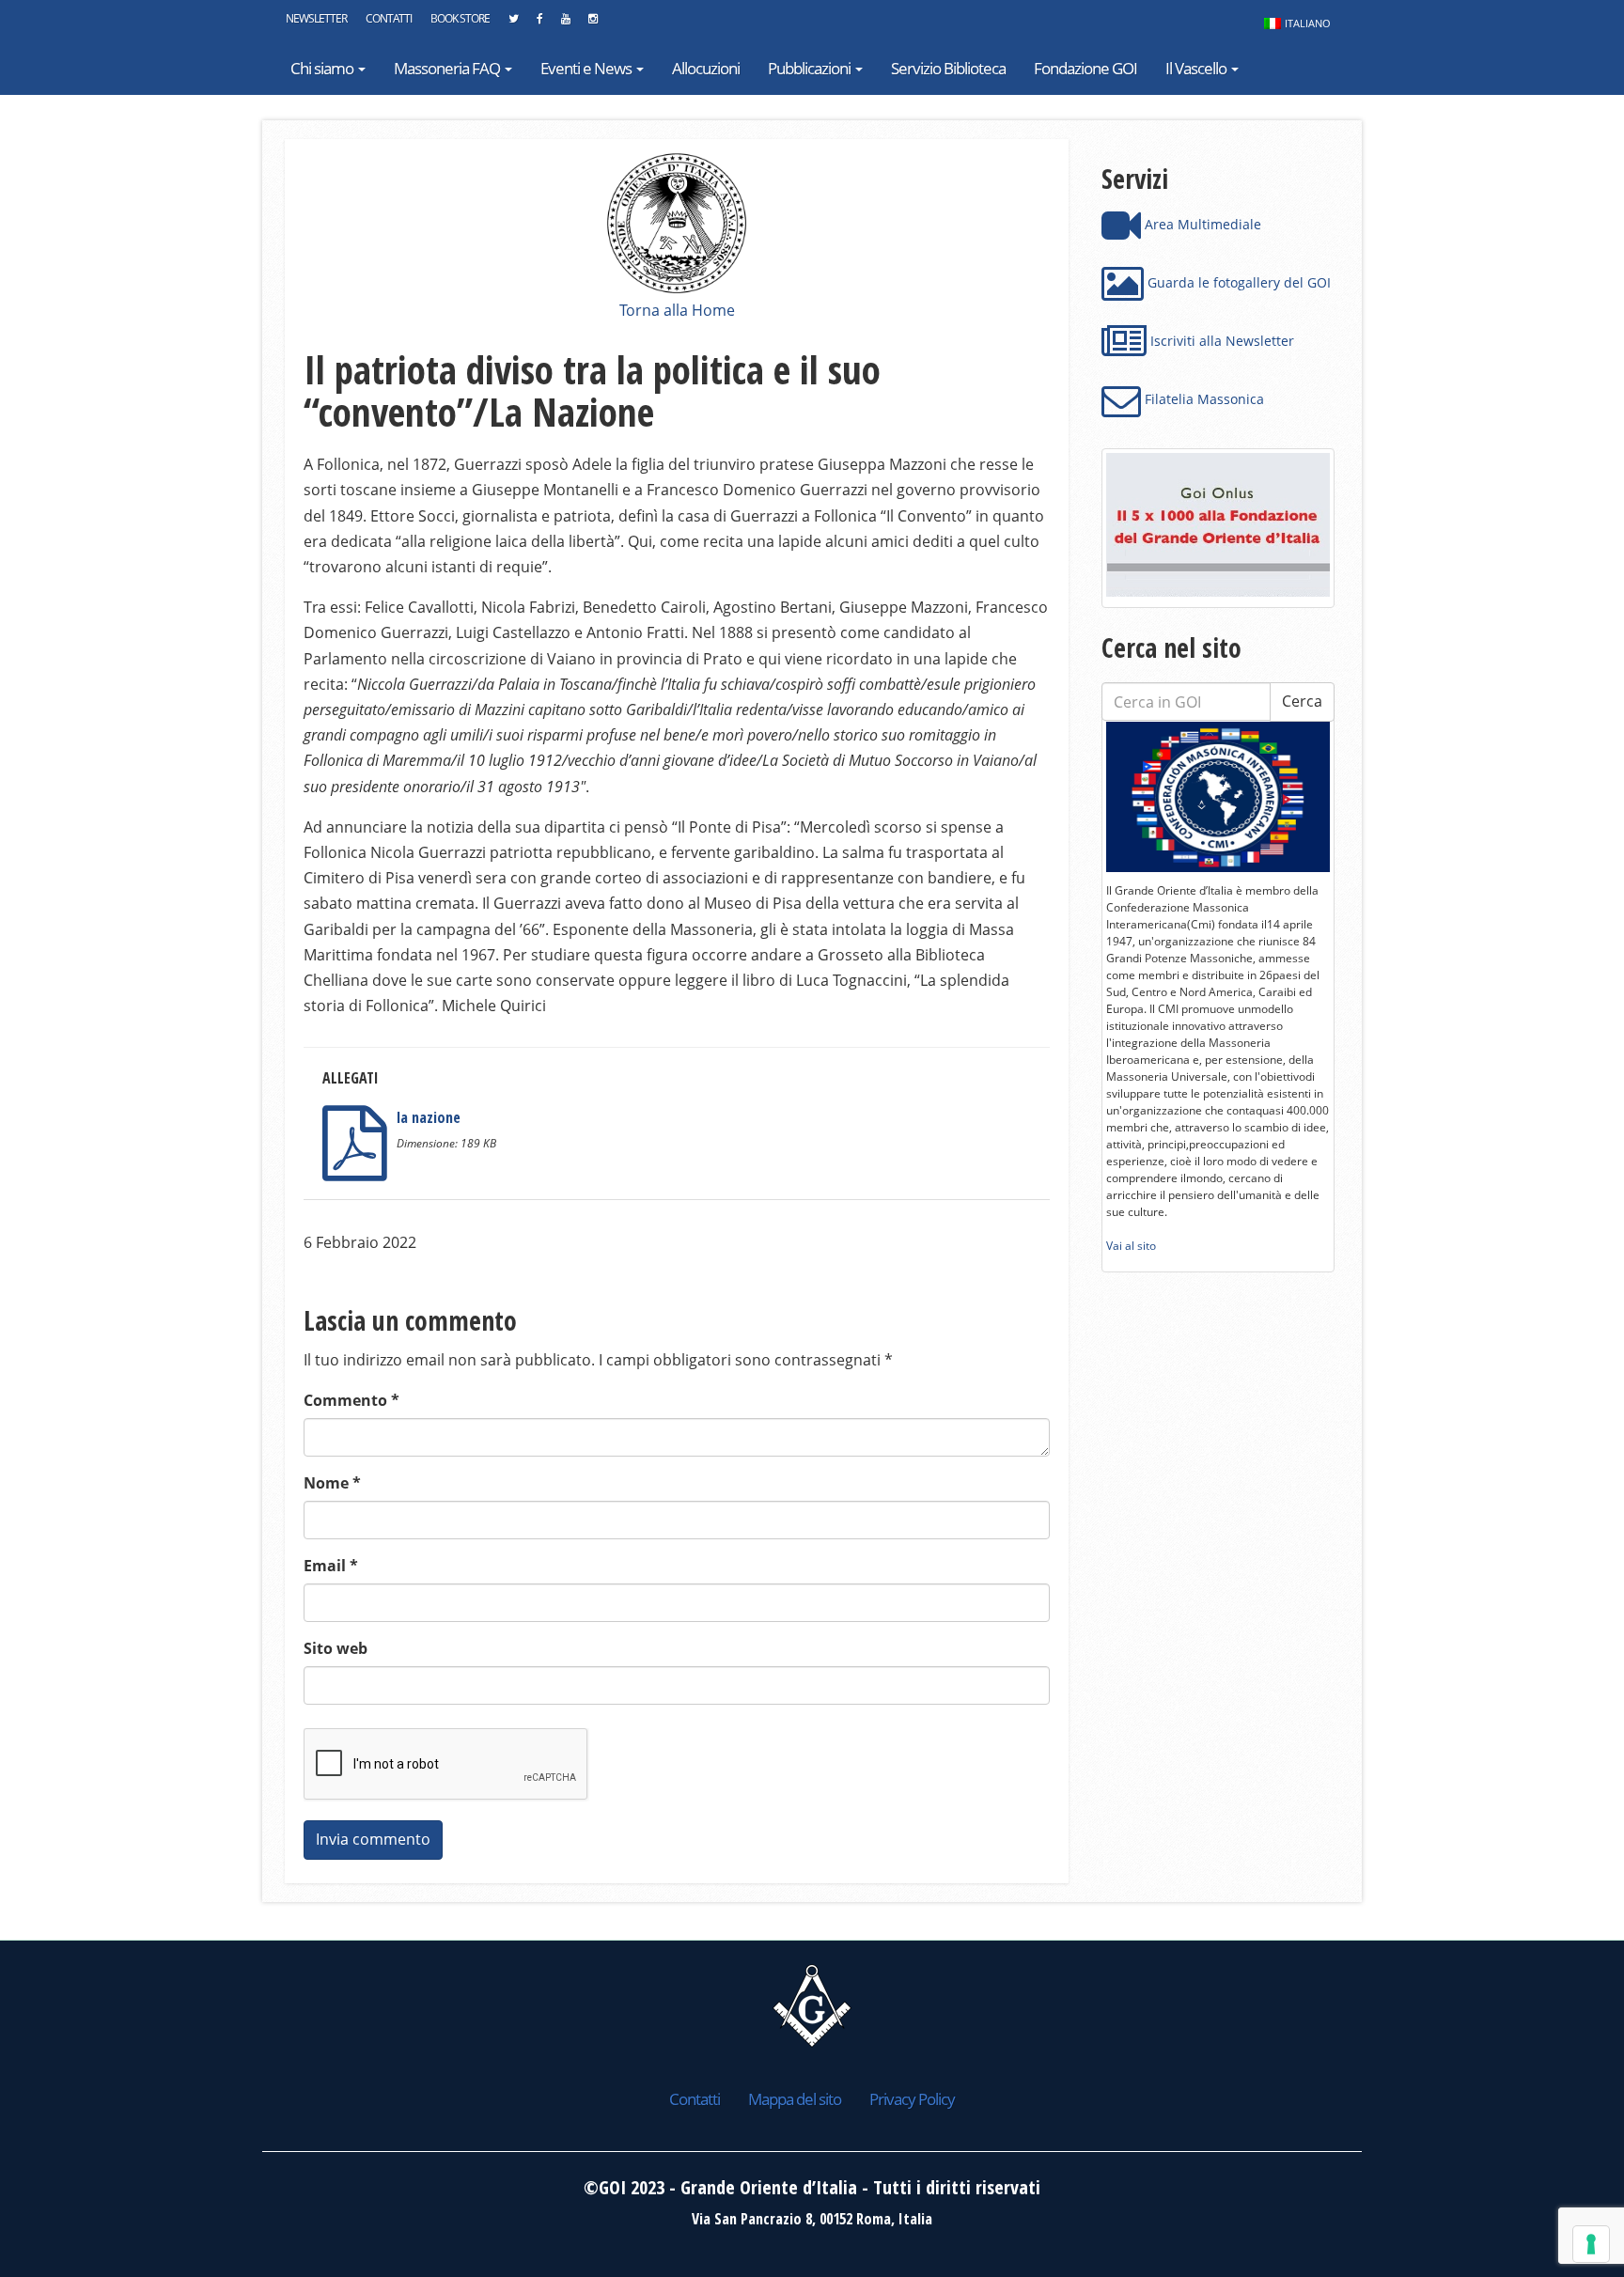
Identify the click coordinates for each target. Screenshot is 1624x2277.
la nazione (429, 1117)
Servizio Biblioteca (948, 68)
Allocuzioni (706, 68)
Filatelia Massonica (1202, 399)
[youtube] (565, 23)
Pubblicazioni (811, 68)
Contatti (389, 18)
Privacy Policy (912, 2099)
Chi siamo (323, 68)
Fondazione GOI (1085, 68)
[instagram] (593, 23)
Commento (351, 1400)
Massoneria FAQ (448, 68)
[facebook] (539, 23)
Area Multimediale (1201, 224)
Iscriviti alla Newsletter (1220, 341)
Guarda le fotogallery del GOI (1237, 282)
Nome (332, 1483)
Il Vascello (1197, 68)
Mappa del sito (795, 2099)
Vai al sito (1131, 1246)
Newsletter (316, 18)
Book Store (460, 18)
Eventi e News (587, 68)
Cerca (1302, 701)
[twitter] (513, 23)
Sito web (336, 1648)
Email (331, 1566)
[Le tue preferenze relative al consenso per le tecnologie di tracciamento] (1591, 2244)
